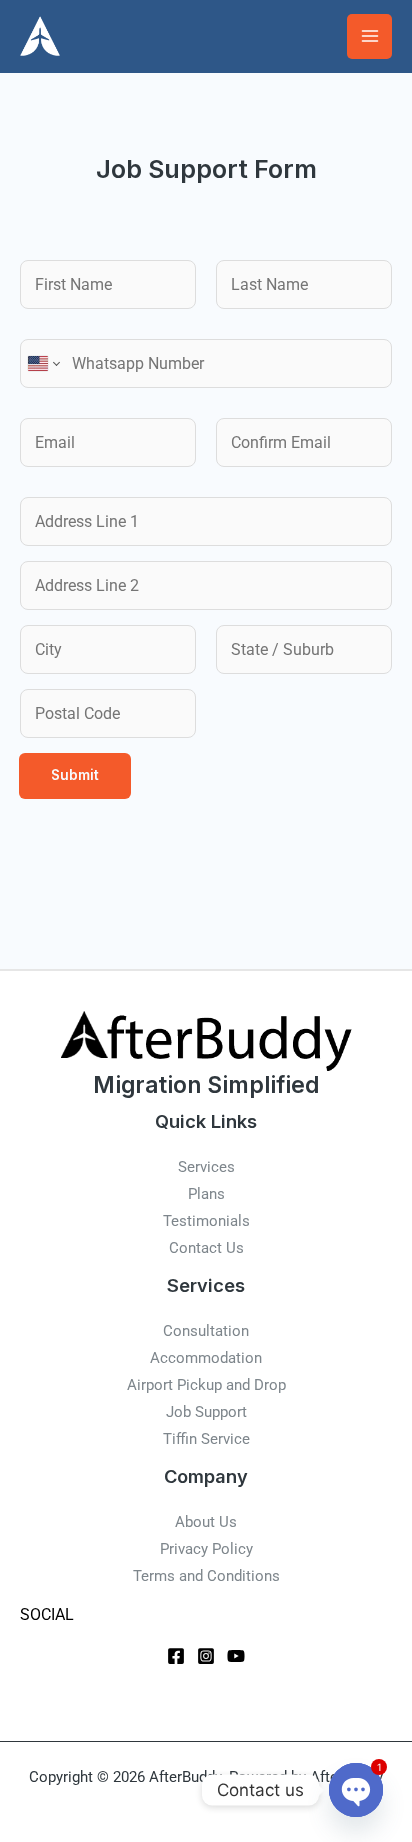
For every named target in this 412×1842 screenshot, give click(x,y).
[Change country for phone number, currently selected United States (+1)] (42, 363)
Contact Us (206, 1248)
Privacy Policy (206, 1549)
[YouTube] (236, 1656)
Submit (75, 775)
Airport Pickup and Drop (206, 1385)
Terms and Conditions (206, 1576)
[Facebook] (176, 1656)
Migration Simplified (206, 1084)
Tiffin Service (206, 1439)
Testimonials (206, 1221)
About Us (206, 1522)
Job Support (206, 1412)
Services (206, 1167)
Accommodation (206, 1358)
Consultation (206, 1331)
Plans (206, 1194)
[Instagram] (206, 1656)
